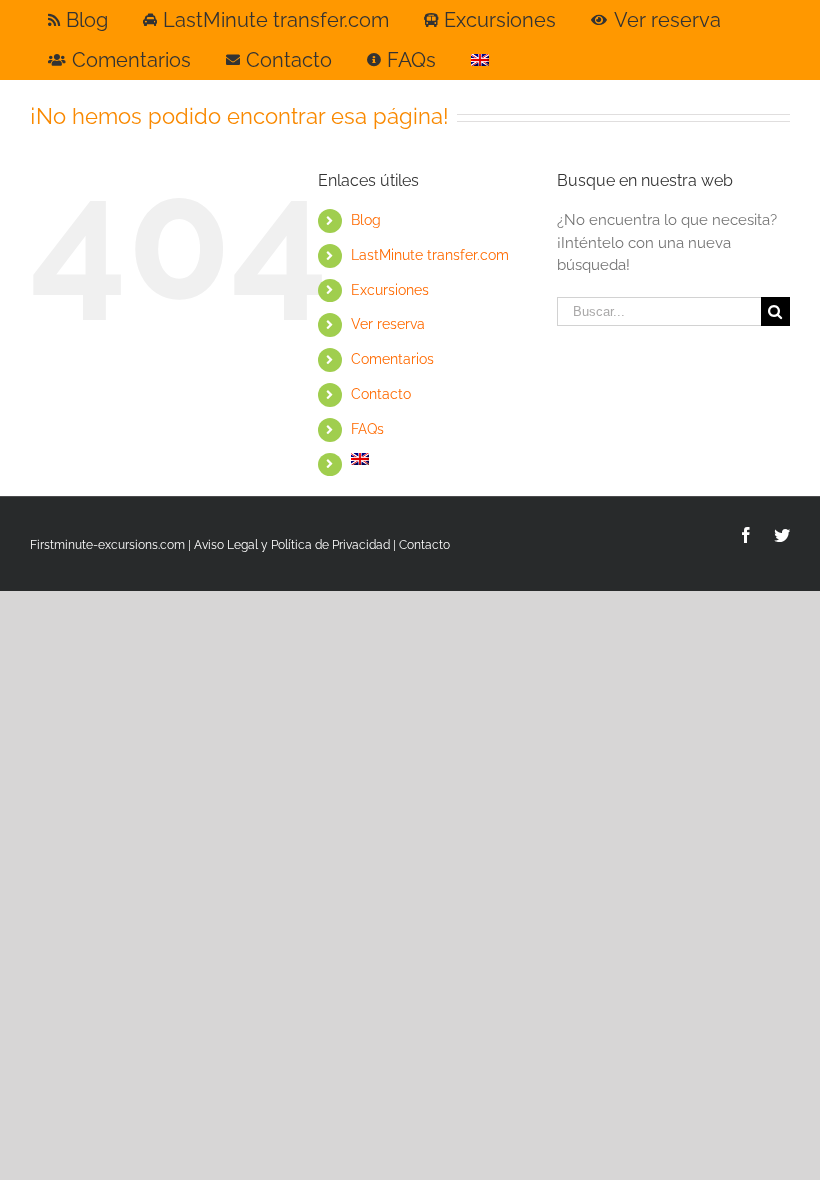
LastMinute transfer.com (430, 255)
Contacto (381, 394)
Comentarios (392, 359)
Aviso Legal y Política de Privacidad (292, 545)
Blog (366, 220)
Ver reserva (388, 324)
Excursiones (390, 290)
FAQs (367, 429)
